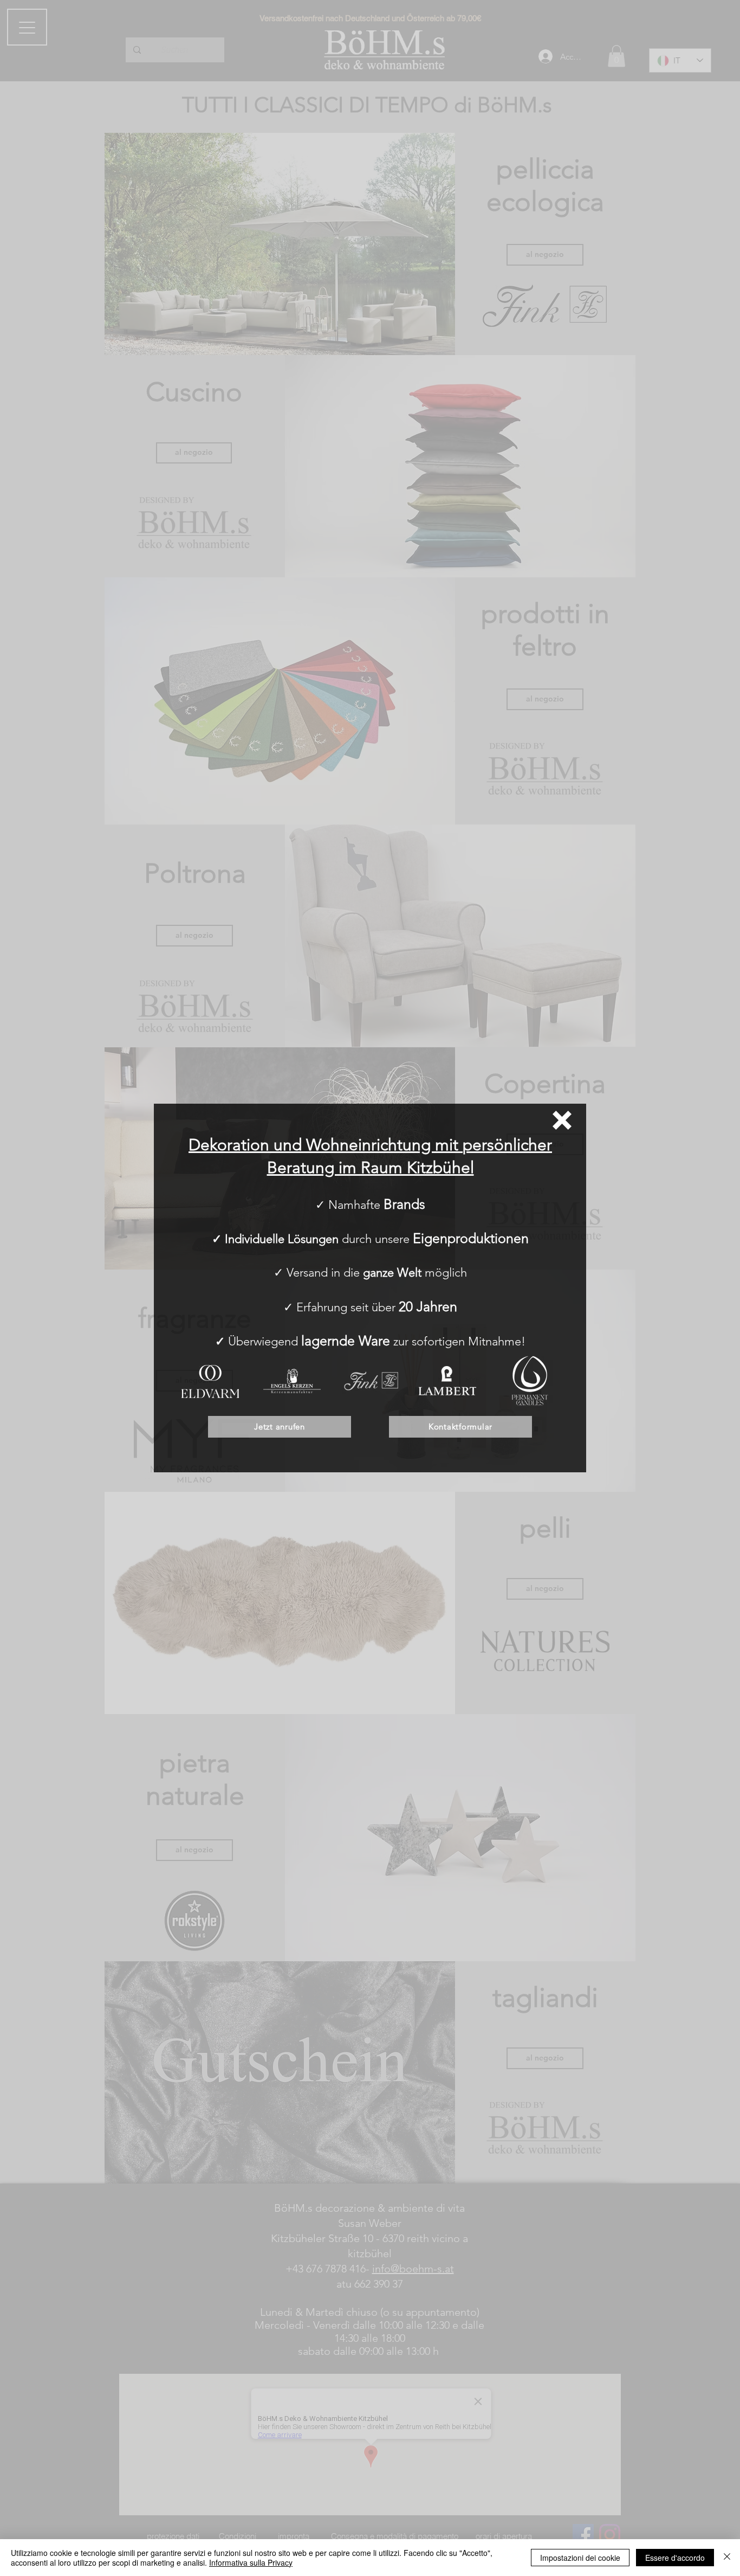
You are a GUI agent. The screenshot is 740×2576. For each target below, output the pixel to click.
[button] (562, 1120)
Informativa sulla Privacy (251, 2562)
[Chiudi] (727, 2558)
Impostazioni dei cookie (580, 2558)
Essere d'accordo (675, 2558)
